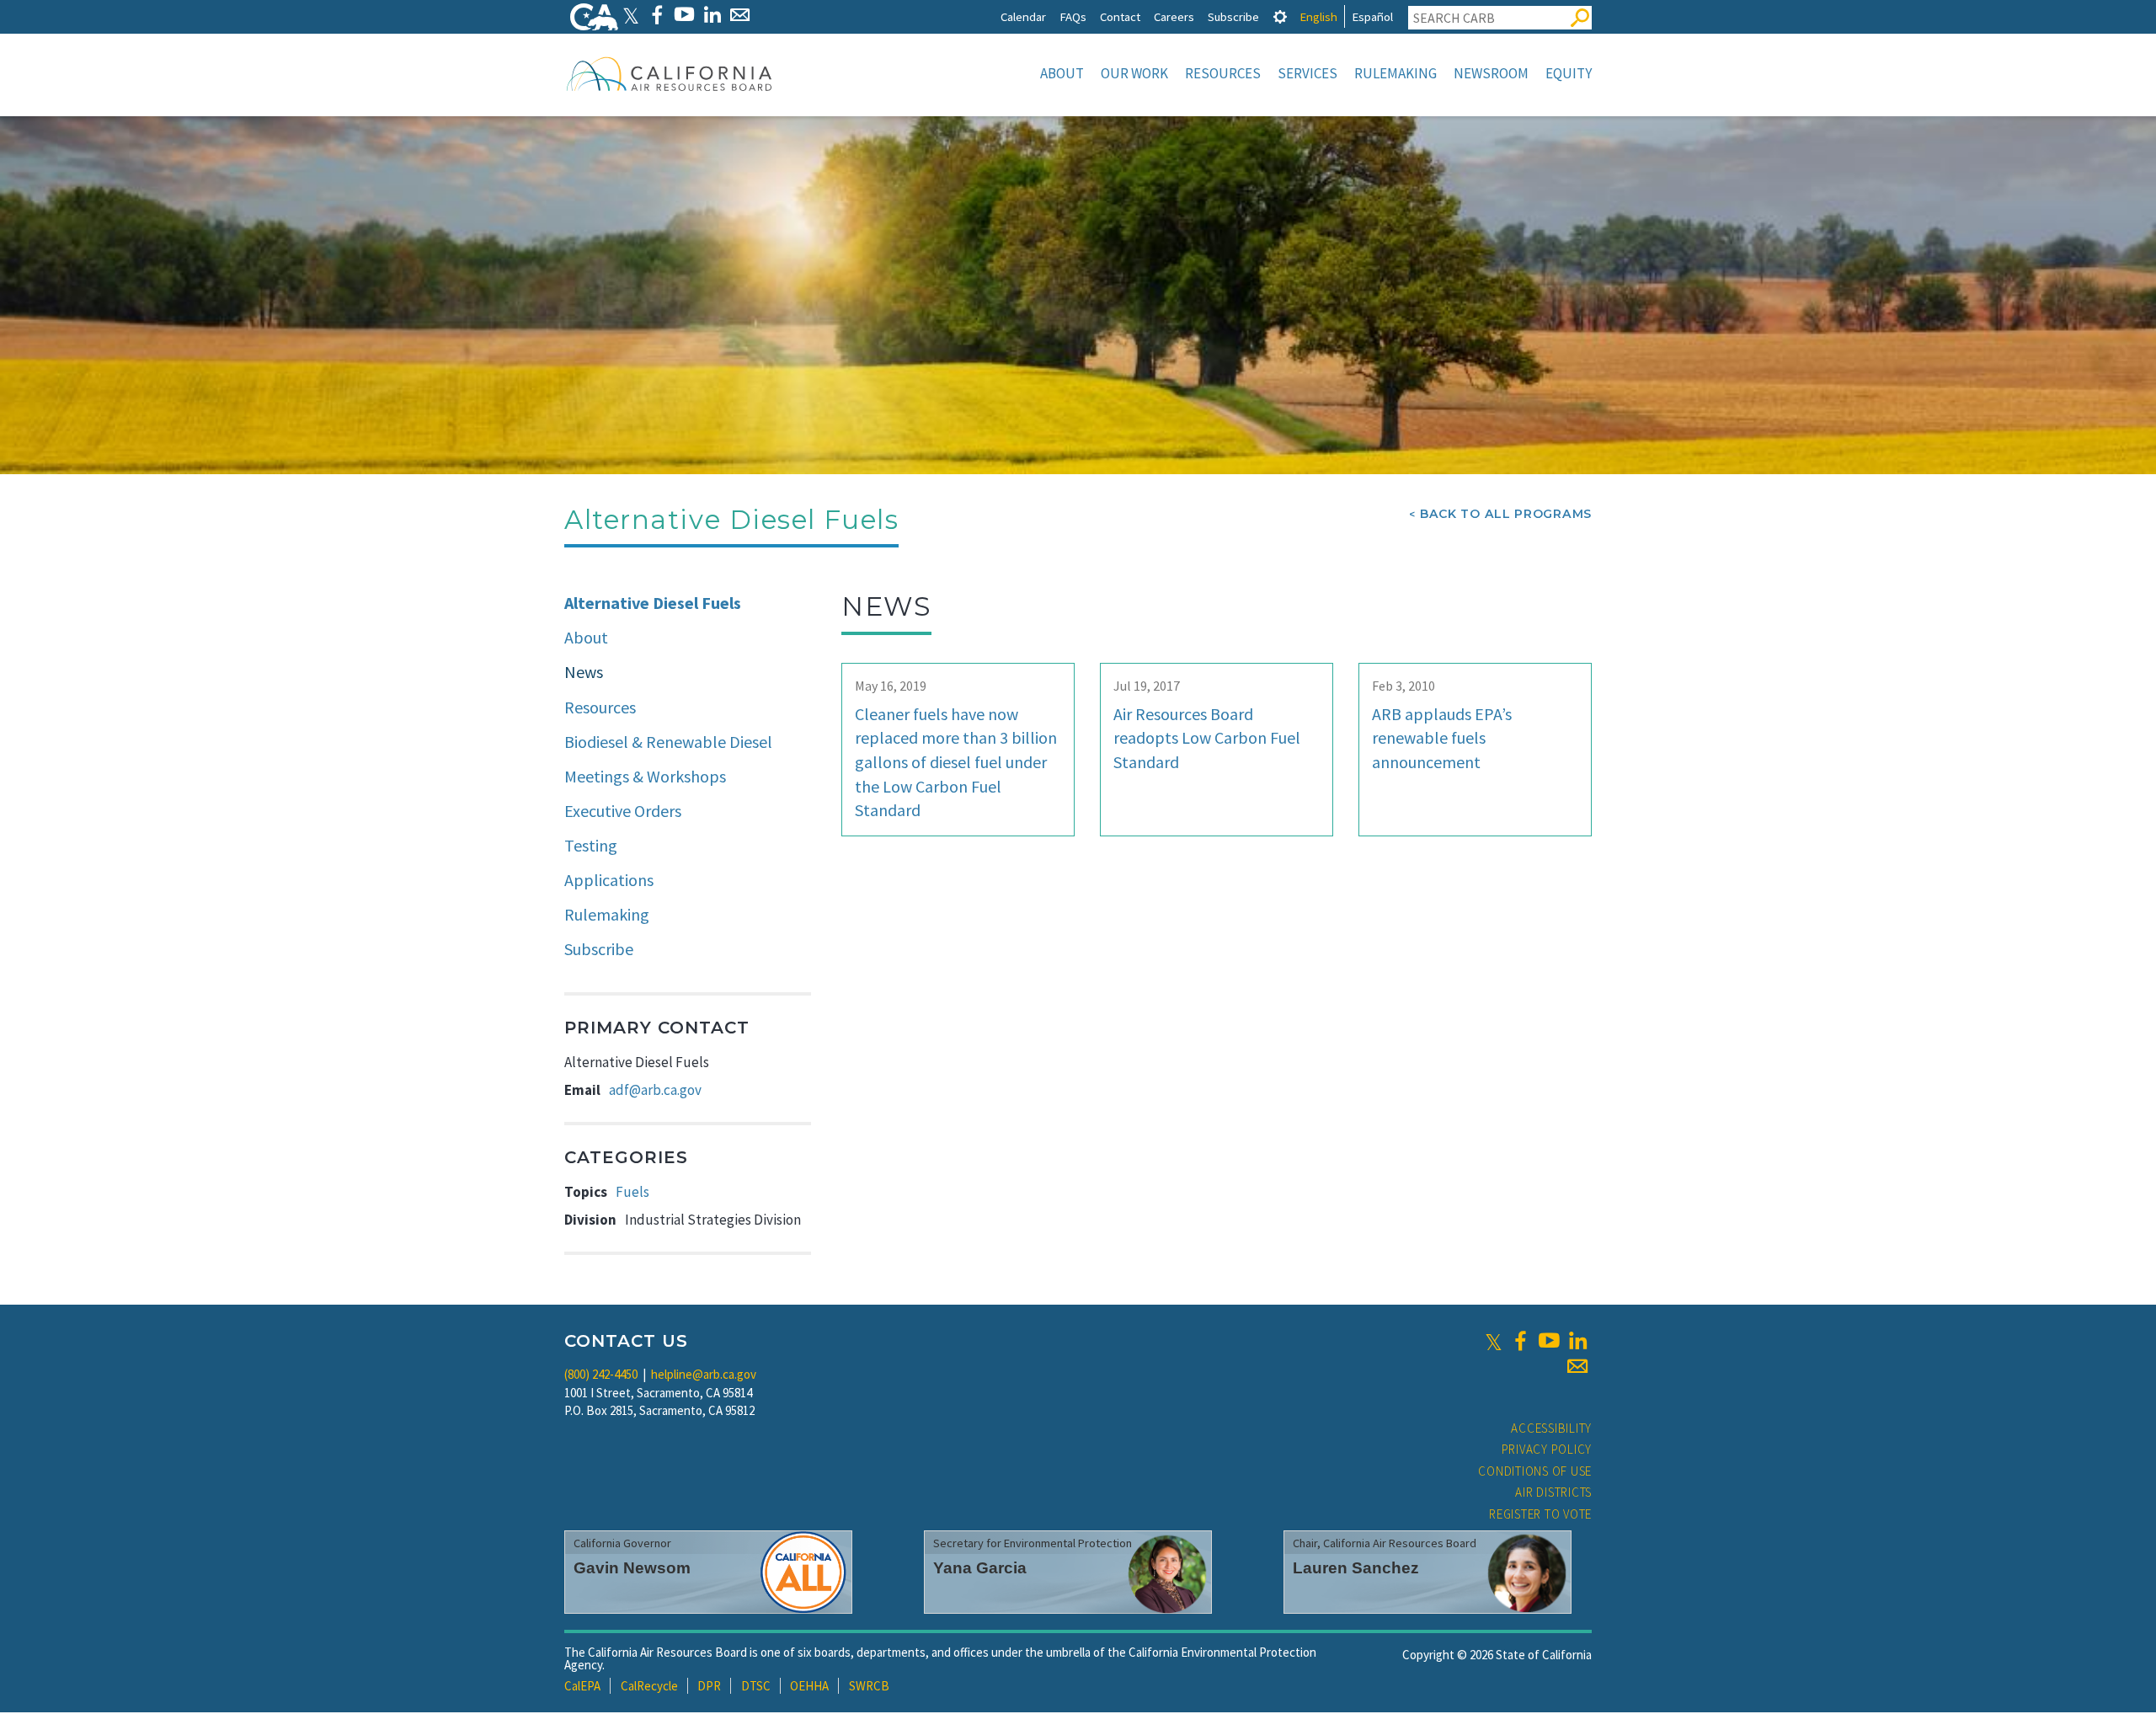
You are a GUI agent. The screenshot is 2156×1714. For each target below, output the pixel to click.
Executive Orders (623, 811)
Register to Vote (1540, 1514)
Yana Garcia (980, 1568)
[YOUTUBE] (684, 15)
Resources (1223, 73)
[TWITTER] (631, 15)
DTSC (756, 1686)
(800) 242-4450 (601, 1374)
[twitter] (1494, 1341)
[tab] (1280, 16)
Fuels (632, 1192)
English (1318, 16)
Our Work (1134, 73)
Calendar (1023, 16)
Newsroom (1491, 73)
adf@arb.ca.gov (655, 1090)
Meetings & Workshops (645, 776)
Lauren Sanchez (1356, 1568)
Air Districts (1553, 1492)
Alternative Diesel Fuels (653, 603)
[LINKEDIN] (712, 15)
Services (1307, 73)
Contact (1120, 16)
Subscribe (1233, 16)
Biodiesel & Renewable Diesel (668, 742)
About (1062, 73)
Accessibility (1551, 1428)
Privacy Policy (1547, 1449)
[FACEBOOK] (656, 15)
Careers (1174, 16)
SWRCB (869, 1686)
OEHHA (809, 1686)
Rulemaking (1396, 73)
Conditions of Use (1535, 1471)
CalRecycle (649, 1686)
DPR (709, 1686)
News (584, 672)
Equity (1569, 73)
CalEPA (582, 1686)
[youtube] (1549, 1341)
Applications (609, 880)
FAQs (1073, 16)
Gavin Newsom (632, 1568)
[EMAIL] (740, 15)
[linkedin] (1577, 1341)
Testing (591, 845)
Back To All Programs (1506, 514)
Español (1372, 16)
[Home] (670, 73)
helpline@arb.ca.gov (704, 1374)
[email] (1577, 1366)
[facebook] (1520, 1341)
